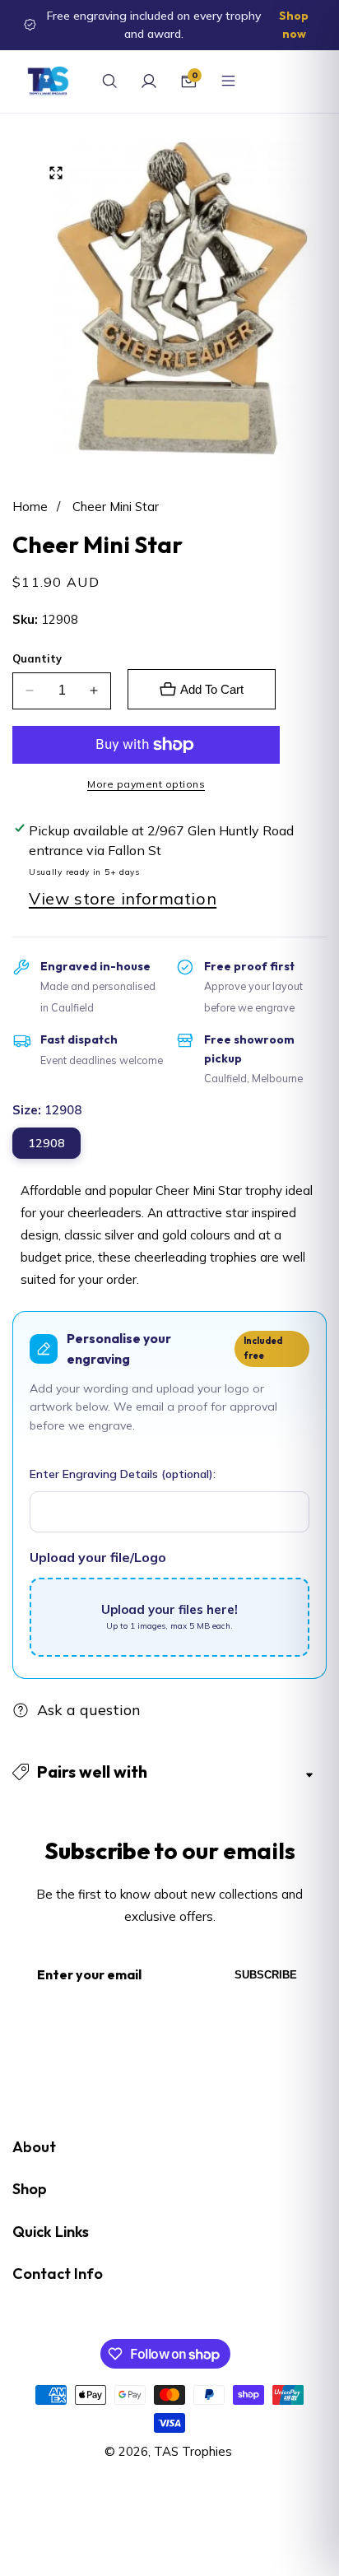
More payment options (146, 784)
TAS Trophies (193, 2451)
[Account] (149, 81)
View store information (123, 898)
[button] (169, 1772)
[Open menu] (228, 81)
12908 (46, 1143)
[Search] (109, 81)
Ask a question (89, 1710)
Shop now (294, 25)
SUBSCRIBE (266, 1975)
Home (30, 507)
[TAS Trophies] (48, 81)
